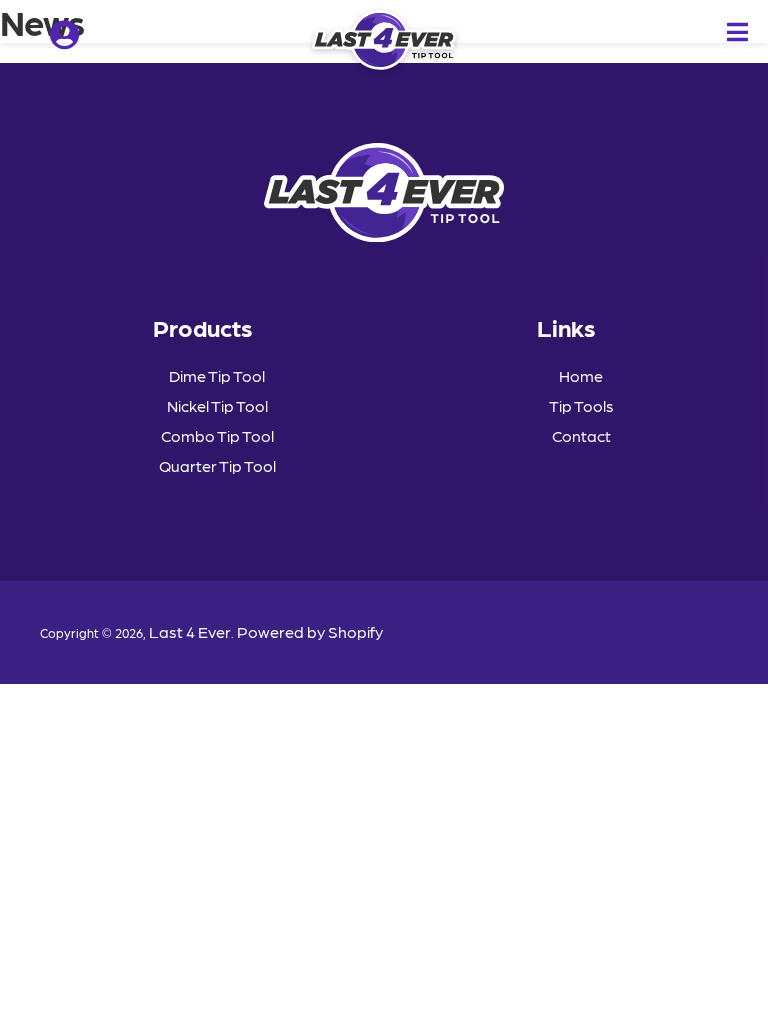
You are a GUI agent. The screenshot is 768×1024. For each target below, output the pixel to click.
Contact (581, 435)
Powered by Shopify (310, 631)
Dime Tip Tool (217, 375)
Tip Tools (581, 405)
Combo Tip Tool (217, 435)
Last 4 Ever (190, 631)
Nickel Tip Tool (217, 405)
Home (581, 375)
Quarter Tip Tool (217, 465)
